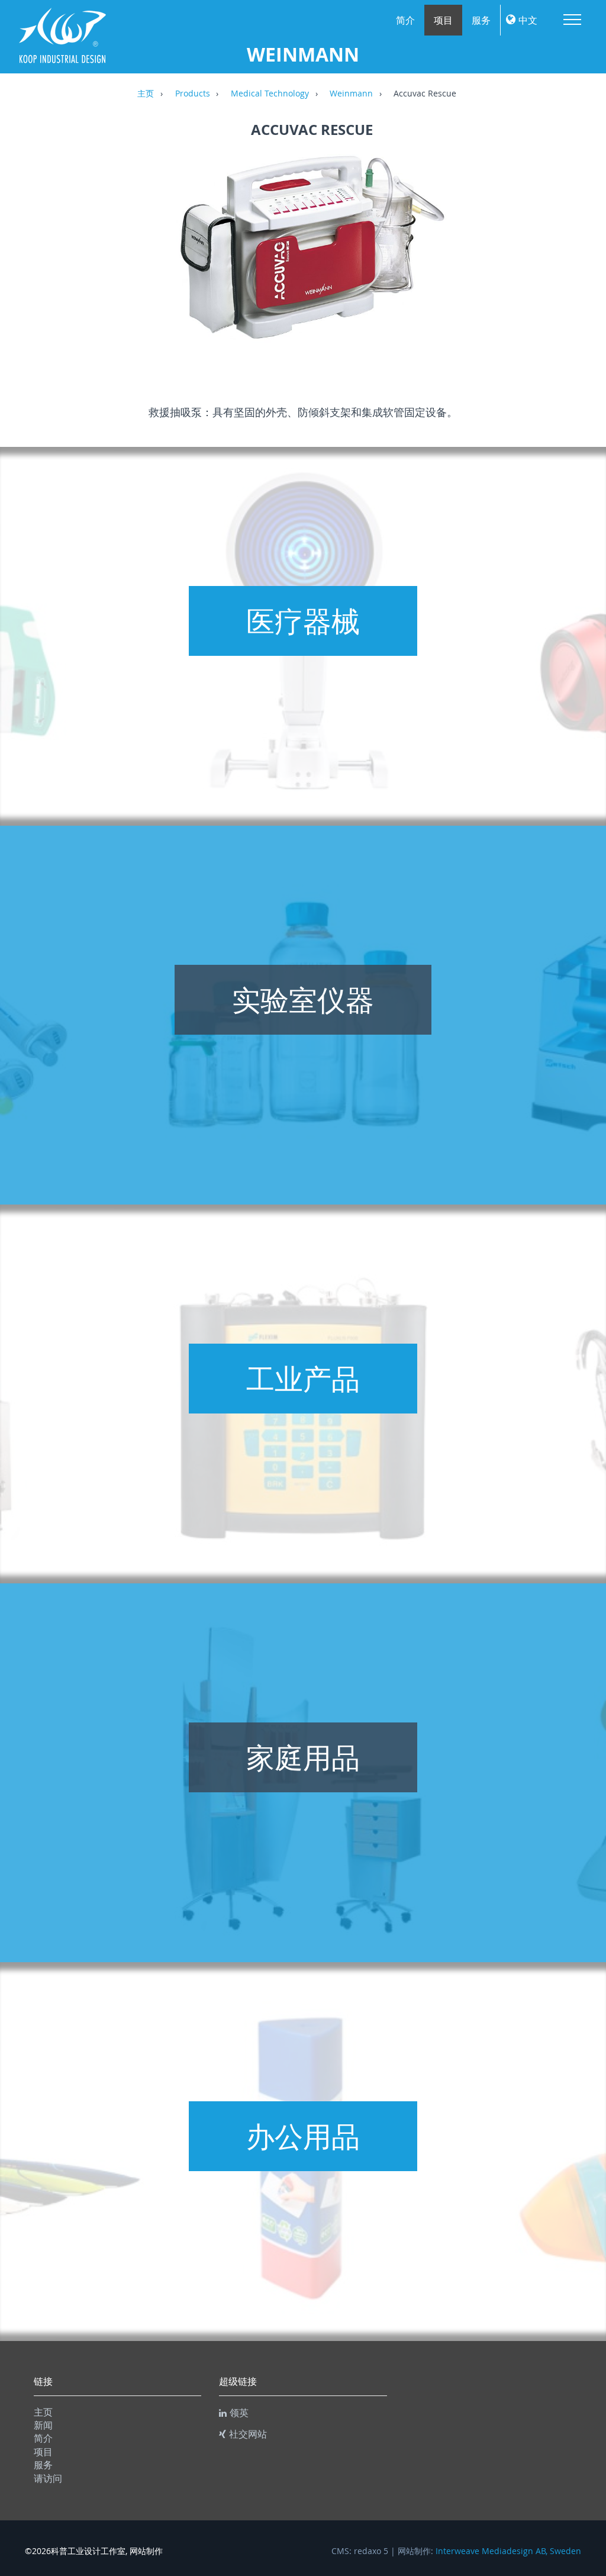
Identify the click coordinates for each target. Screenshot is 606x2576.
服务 (481, 20)
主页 (146, 94)
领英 (239, 2413)
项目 (443, 20)
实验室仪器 (303, 1000)
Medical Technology (270, 94)
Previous (40, 260)
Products (193, 94)
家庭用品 (303, 1757)
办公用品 (303, 2136)
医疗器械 (303, 621)
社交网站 (248, 2434)
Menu (572, 20)
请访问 (48, 2478)
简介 (405, 20)
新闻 (43, 2425)
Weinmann (351, 94)
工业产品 (303, 1379)
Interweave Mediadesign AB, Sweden (508, 2551)
